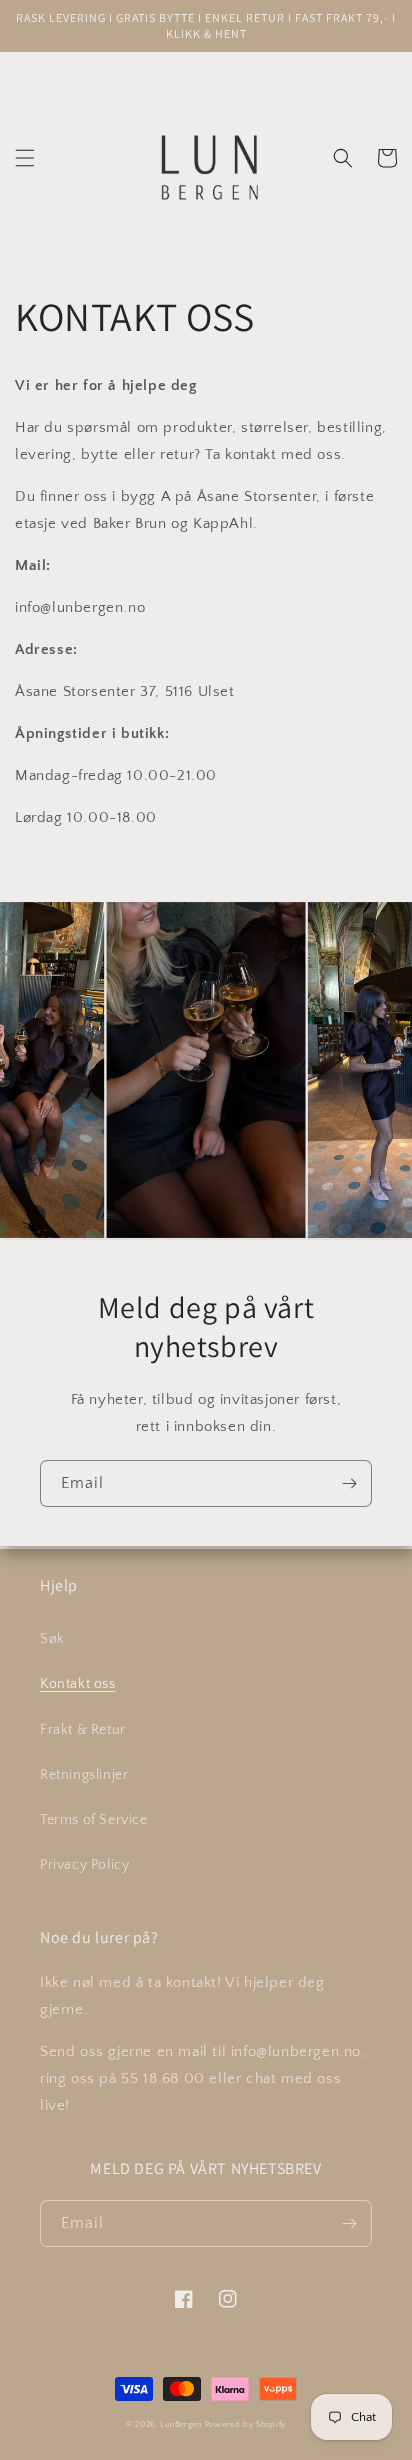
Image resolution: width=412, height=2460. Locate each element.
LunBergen (180, 2424)
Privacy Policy (84, 1865)
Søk (52, 1639)
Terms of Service (94, 1820)
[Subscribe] (349, 1483)
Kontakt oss (78, 1684)
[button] (25, 158)
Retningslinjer (84, 1775)
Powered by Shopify (246, 2424)
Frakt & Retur (83, 1730)
